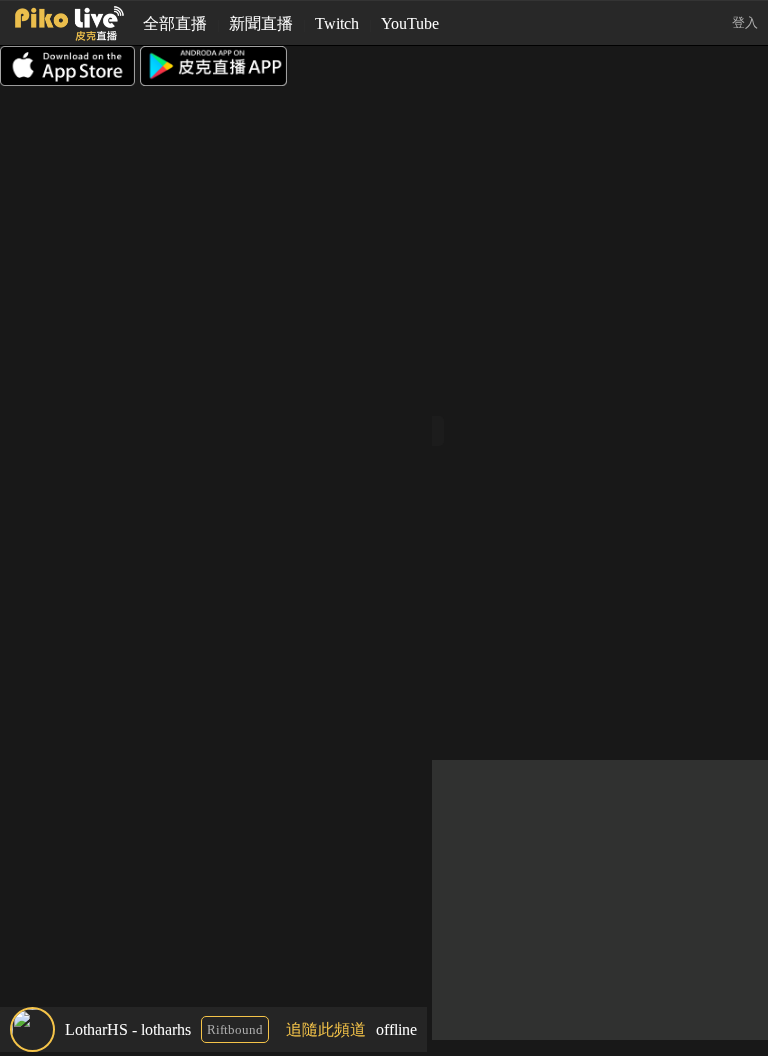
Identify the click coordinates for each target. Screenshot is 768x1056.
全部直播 (175, 23)
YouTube (410, 23)
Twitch (337, 23)
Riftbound (235, 1029)
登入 (745, 22)
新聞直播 (261, 23)
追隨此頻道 (326, 1029)
